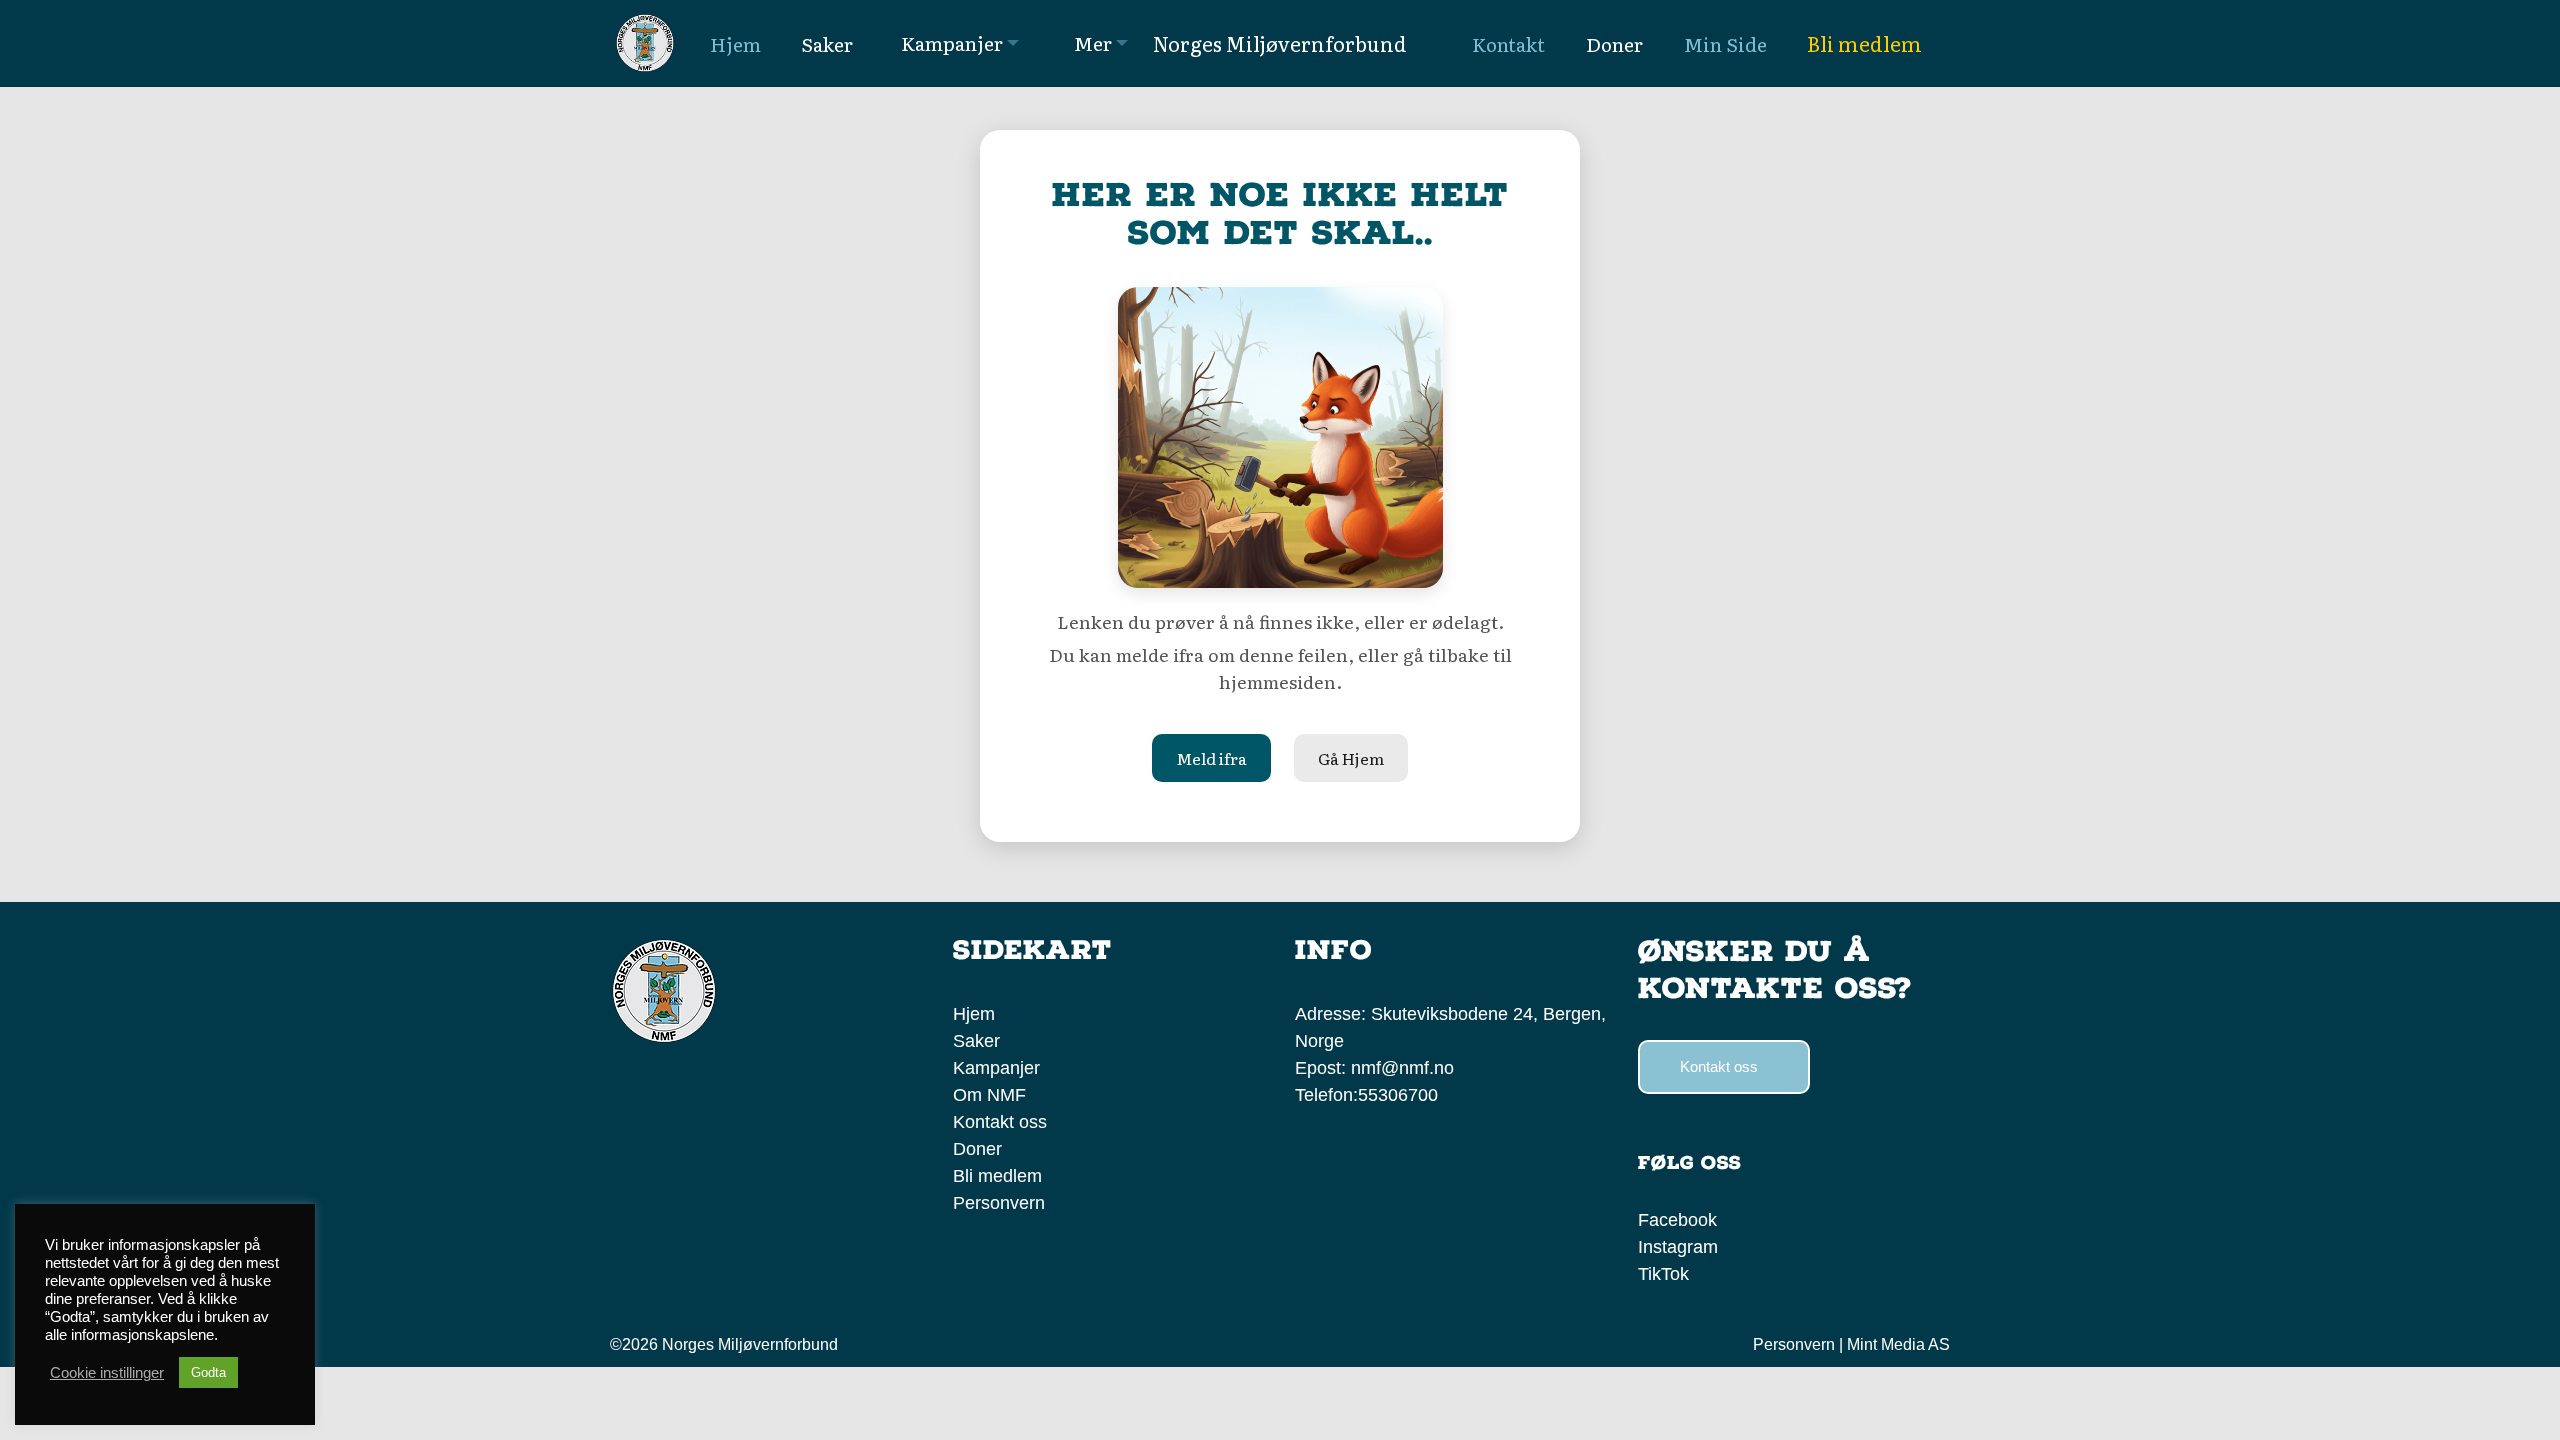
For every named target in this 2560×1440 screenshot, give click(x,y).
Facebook (1677, 1220)
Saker (976, 1041)
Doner (977, 1149)
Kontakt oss (1000, 1122)
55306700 (1398, 1095)
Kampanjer (996, 1068)
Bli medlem (1864, 43)
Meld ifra (1211, 758)
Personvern (999, 1203)
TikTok (1663, 1274)
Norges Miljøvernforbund (1280, 43)
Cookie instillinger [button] (107, 1373)
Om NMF (989, 1095)
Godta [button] (208, 1372)
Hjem (974, 1014)
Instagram (1678, 1247)
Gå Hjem (1351, 758)
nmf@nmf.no (1402, 1068)
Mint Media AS (1898, 1344)
